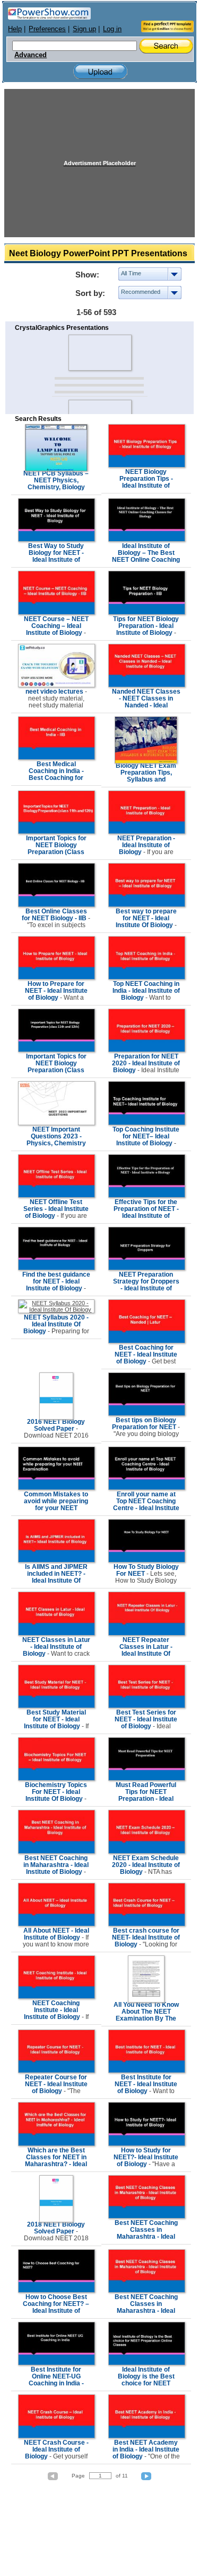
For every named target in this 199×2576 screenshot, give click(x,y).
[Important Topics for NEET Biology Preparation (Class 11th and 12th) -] (57, 1050)
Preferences (47, 29)
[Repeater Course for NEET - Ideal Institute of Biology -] (57, 2071)
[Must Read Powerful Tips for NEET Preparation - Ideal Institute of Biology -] (147, 1779)
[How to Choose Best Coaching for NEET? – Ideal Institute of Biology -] (57, 2291)
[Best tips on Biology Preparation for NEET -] (147, 1414)
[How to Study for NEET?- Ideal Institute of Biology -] (147, 2144)
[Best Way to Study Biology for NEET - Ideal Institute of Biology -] (57, 540)
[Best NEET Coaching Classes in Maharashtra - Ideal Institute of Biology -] (147, 2291)
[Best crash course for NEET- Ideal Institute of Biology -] (147, 1924)
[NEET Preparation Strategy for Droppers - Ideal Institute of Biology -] (147, 1268)
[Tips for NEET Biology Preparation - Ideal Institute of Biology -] (147, 613)
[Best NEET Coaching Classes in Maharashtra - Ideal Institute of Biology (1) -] (147, 2216)
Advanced (31, 55)
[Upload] (100, 72)
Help (15, 29)
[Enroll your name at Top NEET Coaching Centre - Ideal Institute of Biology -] (147, 1488)
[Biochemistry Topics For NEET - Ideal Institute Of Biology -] (57, 1779)
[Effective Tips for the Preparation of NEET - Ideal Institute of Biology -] (147, 1196)
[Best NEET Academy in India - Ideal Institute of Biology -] (147, 2436)
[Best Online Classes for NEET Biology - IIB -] (57, 905)
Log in (112, 29)
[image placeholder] (99, 353)
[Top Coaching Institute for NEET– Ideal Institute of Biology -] (147, 1123)
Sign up (84, 29)
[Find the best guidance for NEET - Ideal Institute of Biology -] (57, 1268)
